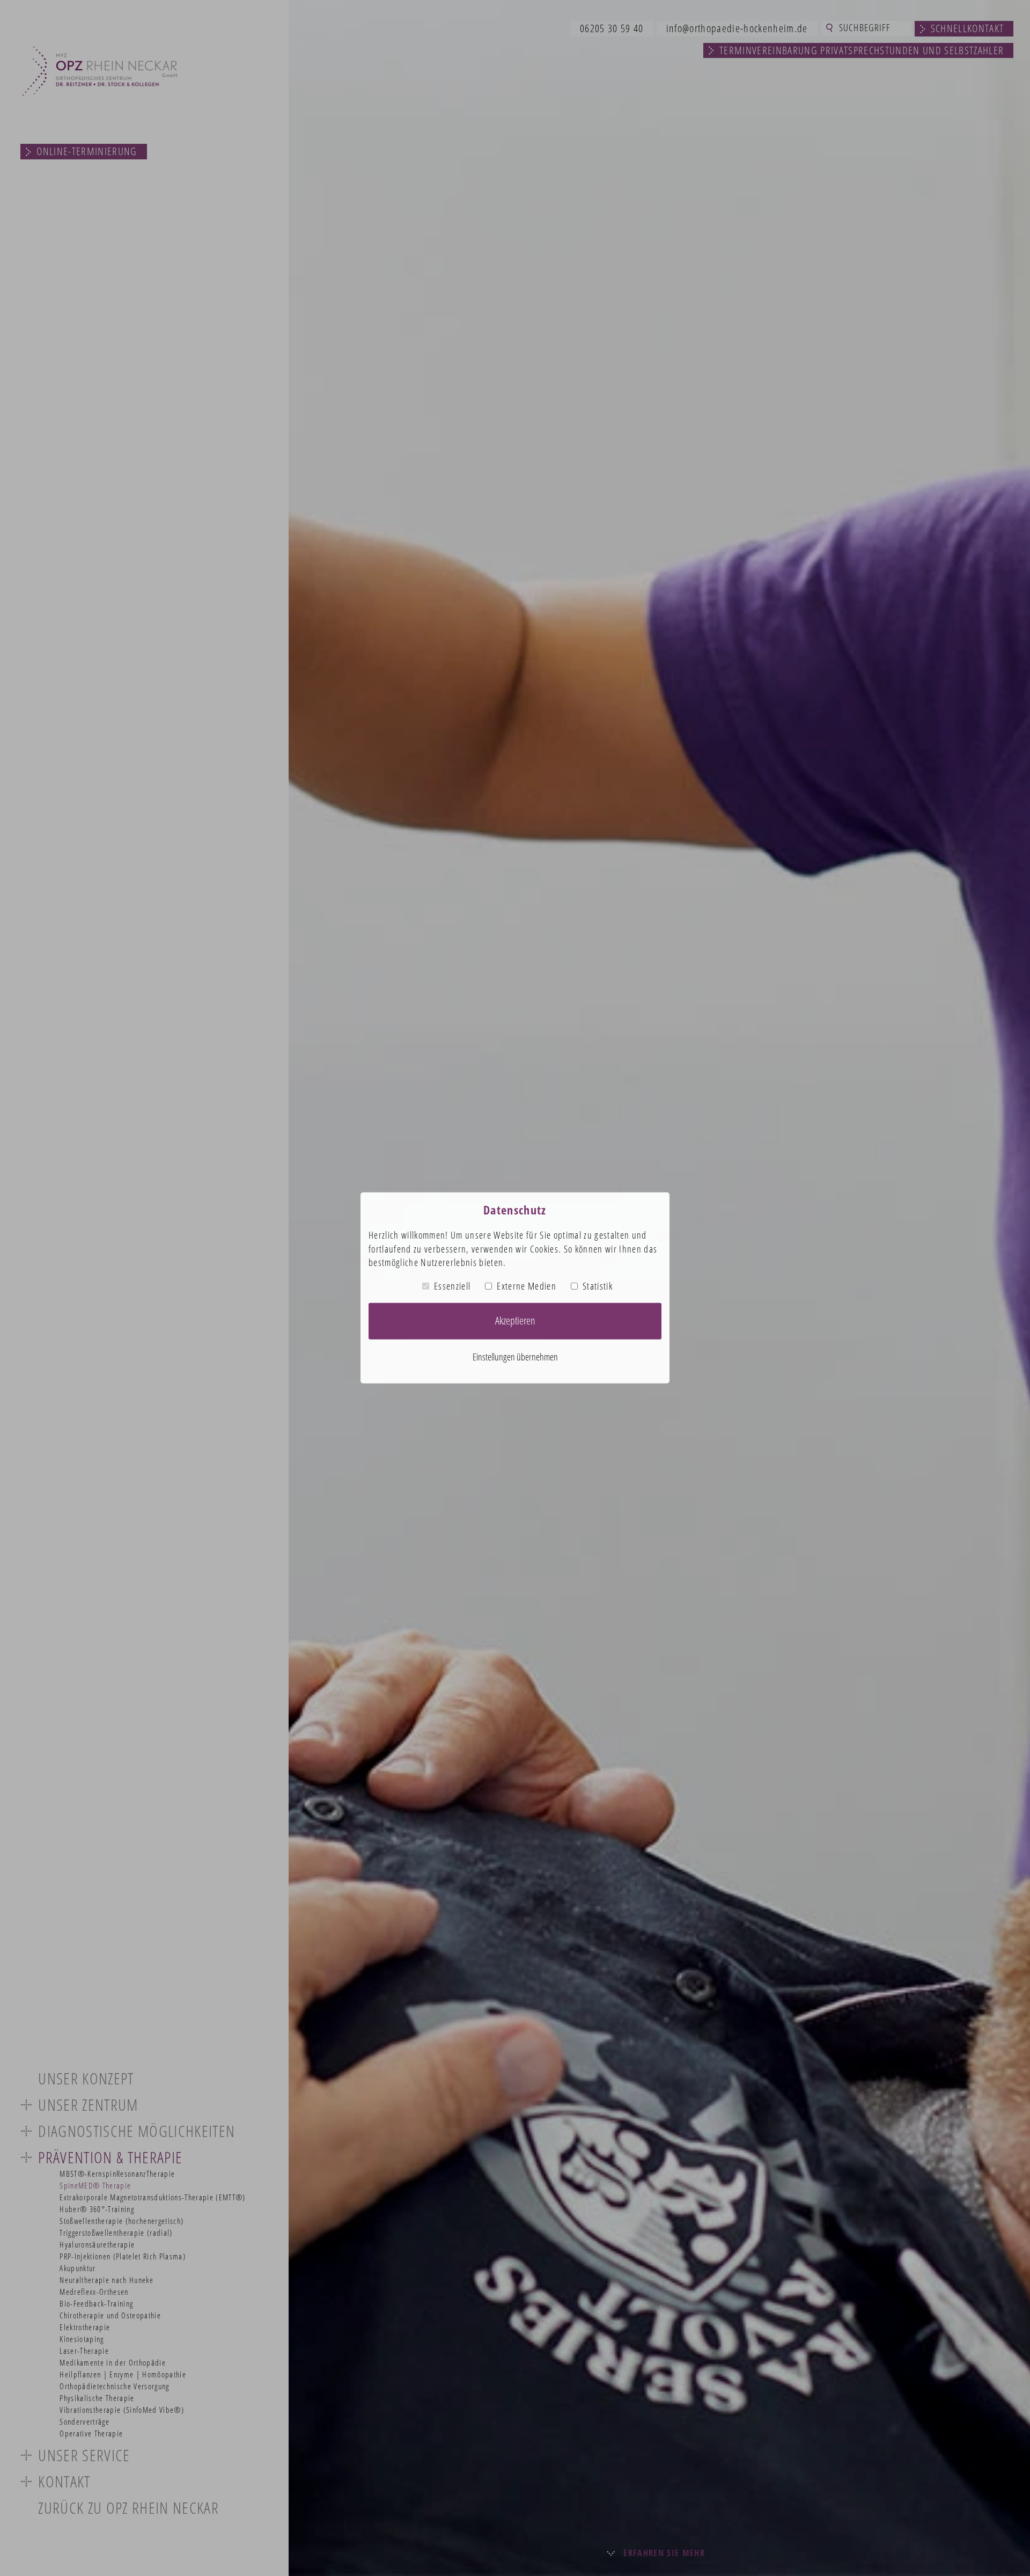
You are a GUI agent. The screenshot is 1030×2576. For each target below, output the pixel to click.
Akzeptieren (515, 1320)
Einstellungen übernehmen (515, 1357)
